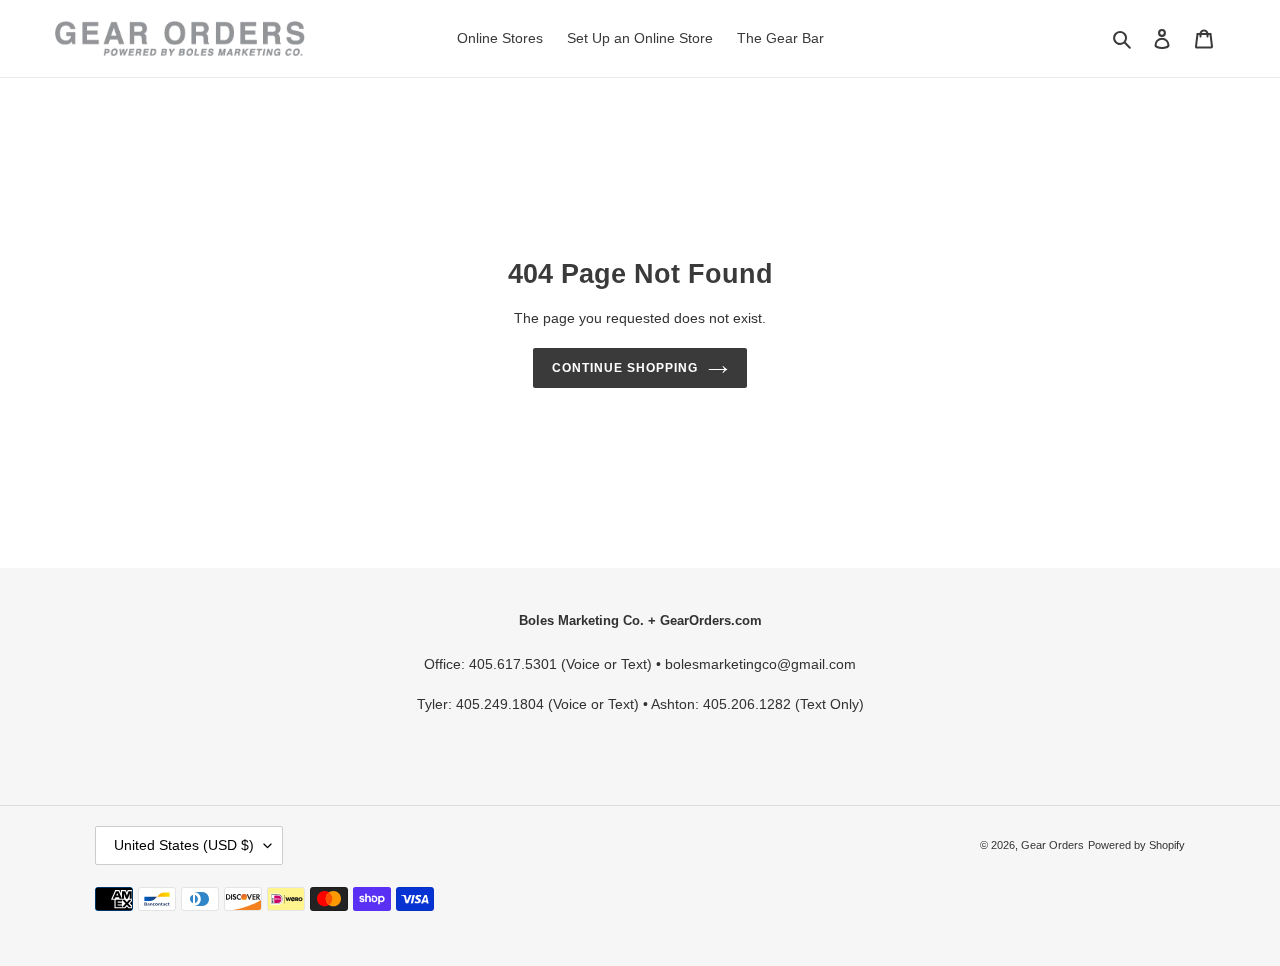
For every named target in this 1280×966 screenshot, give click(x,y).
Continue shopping (624, 368)
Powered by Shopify (1136, 845)
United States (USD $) (184, 845)
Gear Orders (1052, 845)
